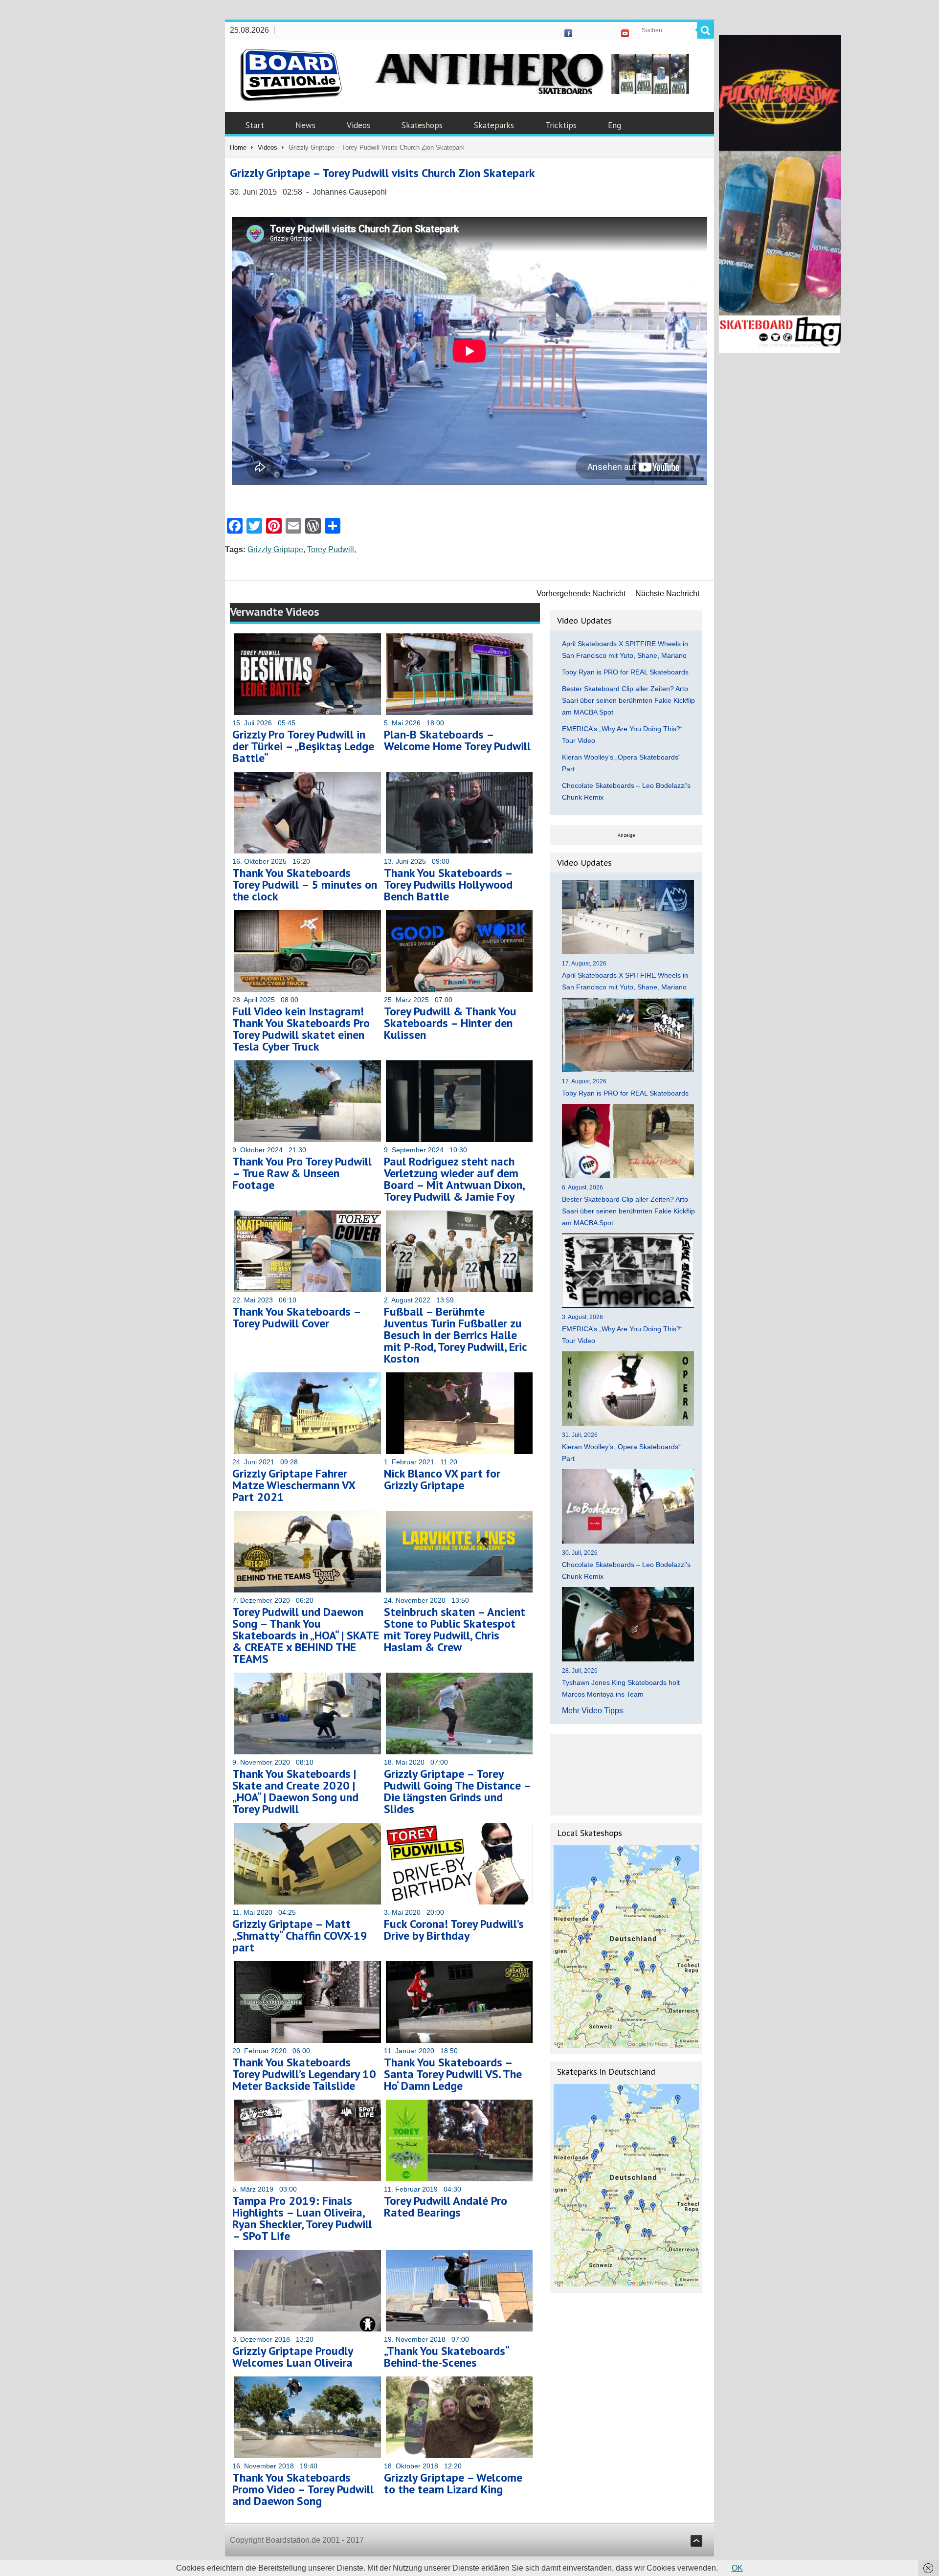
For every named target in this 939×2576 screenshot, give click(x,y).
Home (238, 147)
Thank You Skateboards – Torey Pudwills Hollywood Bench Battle (448, 885)
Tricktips (561, 125)
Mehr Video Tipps (592, 1711)
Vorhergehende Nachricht (581, 594)
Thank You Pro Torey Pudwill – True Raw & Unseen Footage (302, 1173)
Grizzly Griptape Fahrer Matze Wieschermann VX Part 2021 (294, 1485)
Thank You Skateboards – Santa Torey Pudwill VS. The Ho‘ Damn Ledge (453, 2074)
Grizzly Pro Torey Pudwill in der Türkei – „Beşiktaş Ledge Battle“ (303, 746)
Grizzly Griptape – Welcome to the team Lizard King (453, 2483)
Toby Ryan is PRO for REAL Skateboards (625, 672)
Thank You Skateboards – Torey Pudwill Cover (296, 1317)
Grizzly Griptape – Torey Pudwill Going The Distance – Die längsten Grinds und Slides (457, 1791)
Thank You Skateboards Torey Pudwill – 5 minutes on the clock (305, 885)
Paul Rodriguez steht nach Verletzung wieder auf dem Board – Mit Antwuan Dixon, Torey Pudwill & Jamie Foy (454, 1179)
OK (737, 2568)
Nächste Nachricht (667, 594)
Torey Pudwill (331, 549)
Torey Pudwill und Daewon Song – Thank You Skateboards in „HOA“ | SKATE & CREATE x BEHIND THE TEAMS (306, 1635)
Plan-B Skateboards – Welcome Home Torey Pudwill (457, 740)
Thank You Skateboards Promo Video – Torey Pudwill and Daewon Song (303, 2489)
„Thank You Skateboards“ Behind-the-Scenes (446, 2357)
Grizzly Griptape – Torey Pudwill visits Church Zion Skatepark (382, 173)
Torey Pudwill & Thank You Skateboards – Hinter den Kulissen (450, 1023)
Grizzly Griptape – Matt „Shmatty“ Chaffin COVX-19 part (300, 1936)
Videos (358, 125)
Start (255, 125)
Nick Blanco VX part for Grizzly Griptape (442, 1479)
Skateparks (494, 125)
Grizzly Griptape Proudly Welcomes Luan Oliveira (292, 2357)
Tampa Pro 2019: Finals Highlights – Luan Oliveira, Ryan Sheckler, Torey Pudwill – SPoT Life (302, 2218)
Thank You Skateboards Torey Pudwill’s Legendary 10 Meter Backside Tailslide (304, 2074)
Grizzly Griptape (275, 549)
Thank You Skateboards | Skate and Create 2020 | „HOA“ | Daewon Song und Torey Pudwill (295, 1791)
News (305, 125)
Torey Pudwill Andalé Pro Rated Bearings (446, 2206)
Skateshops (422, 125)
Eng (615, 125)
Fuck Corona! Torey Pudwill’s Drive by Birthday (454, 1930)
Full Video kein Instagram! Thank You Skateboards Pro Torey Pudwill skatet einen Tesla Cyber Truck (301, 1029)
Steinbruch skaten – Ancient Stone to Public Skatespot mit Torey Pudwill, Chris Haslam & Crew (455, 1629)
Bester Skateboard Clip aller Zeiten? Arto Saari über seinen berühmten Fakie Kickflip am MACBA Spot (628, 700)
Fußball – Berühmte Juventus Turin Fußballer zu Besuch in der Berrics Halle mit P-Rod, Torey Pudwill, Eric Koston (455, 1335)
